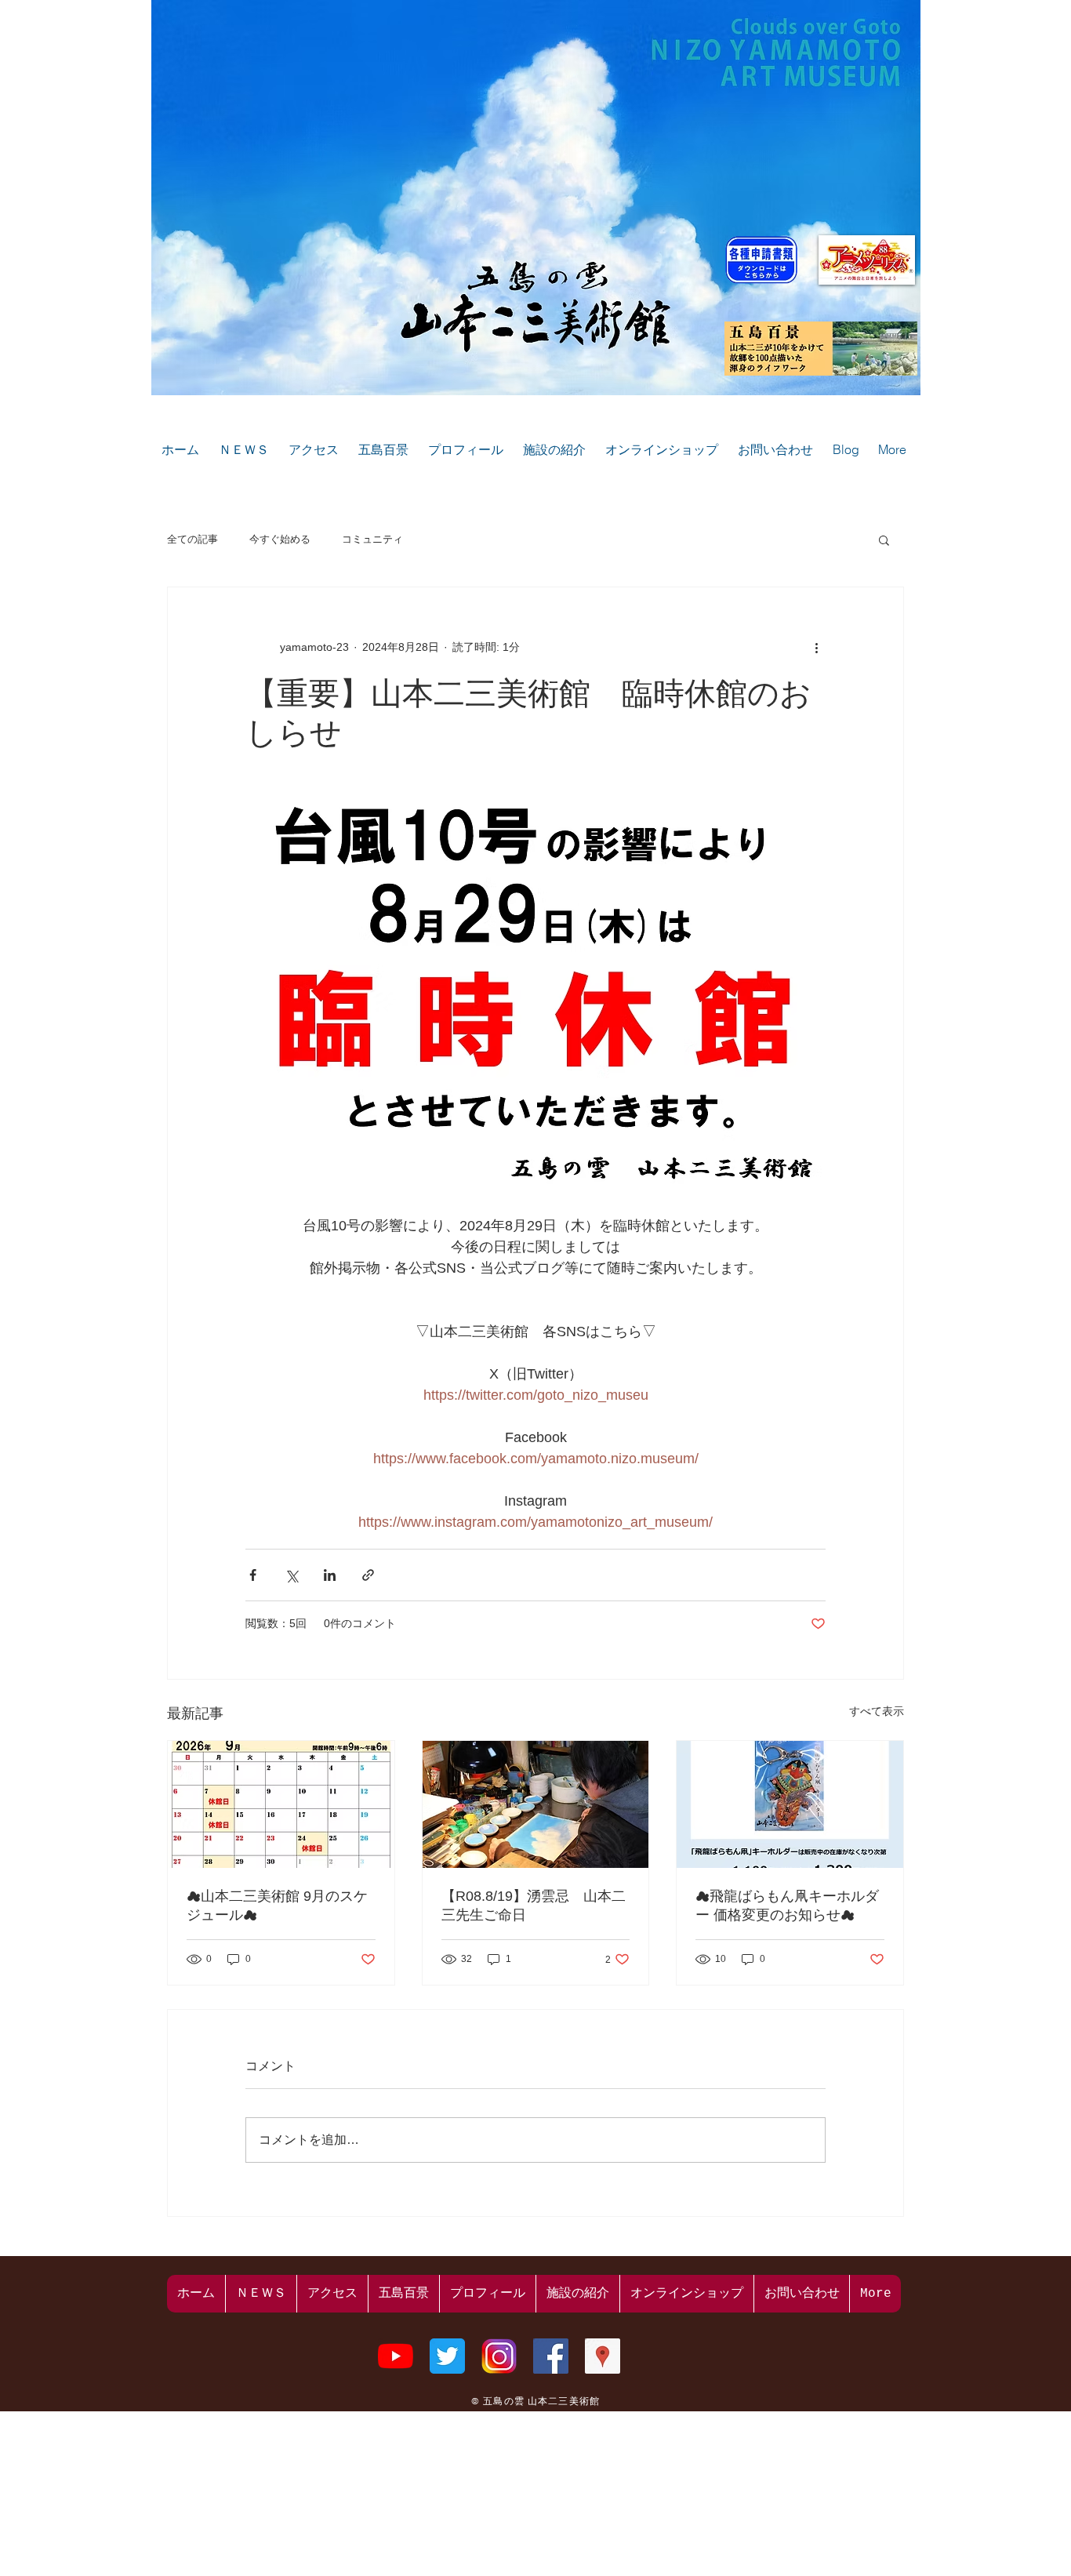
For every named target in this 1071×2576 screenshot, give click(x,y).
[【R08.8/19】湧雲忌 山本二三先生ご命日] (536, 1804)
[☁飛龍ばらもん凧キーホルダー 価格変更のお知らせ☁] (790, 1804)
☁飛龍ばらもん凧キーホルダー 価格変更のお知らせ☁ (787, 1906)
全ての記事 (192, 539)
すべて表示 (877, 1711)
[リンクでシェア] (368, 1575)
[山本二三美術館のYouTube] (396, 2356)
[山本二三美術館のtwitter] (447, 2356)
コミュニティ (372, 539)
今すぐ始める (280, 539)
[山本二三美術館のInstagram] (499, 2356)
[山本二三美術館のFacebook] (551, 2356)
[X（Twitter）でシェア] (291, 1575)
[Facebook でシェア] (253, 1575)
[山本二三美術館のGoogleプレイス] (603, 2356)
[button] (884, 540)
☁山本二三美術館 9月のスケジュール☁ (277, 1906)
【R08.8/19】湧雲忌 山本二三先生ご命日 (534, 1906)
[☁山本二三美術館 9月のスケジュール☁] (281, 1804)
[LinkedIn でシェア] (330, 1575)
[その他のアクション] (816, 647)
